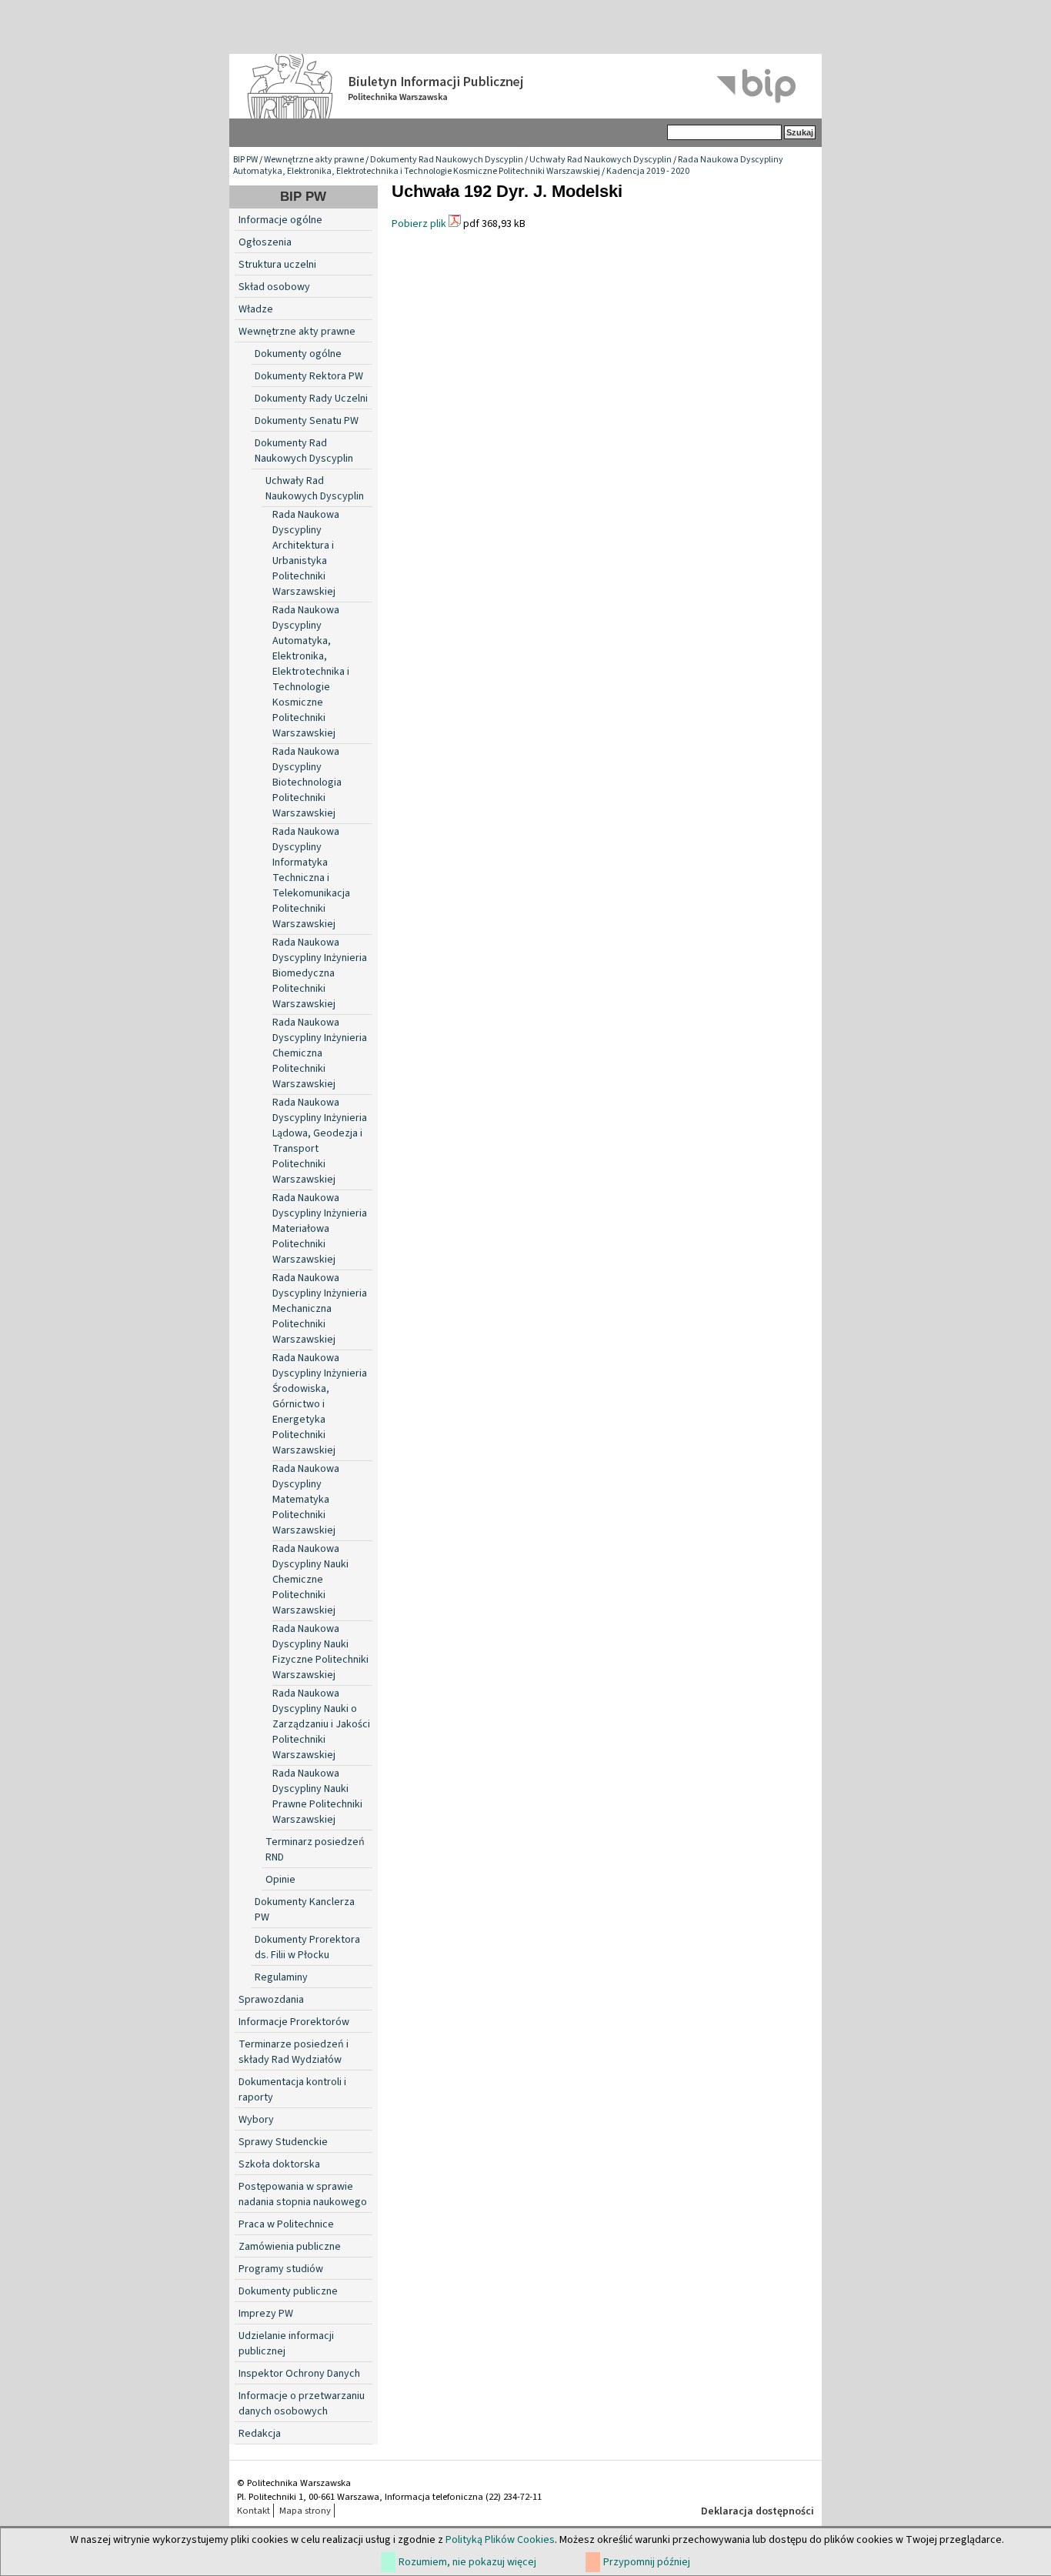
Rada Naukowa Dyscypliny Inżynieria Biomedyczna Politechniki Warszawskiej (320, 973)
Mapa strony (305, 2511)
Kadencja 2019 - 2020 (648, 171)
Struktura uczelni (277, 265)
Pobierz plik (419, 224)
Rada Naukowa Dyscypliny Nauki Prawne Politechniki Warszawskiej (317, 1797)
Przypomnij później (647, 2562)
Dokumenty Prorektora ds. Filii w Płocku (307, 1947)
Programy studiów (281, 2269)
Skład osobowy (274, 287)
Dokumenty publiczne (288, 2291)
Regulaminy (281, 1977)
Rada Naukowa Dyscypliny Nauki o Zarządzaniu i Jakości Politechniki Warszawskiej (321, 1724)
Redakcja (260, 2434)
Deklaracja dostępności (757, 2511)
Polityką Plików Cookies (500, 2540)
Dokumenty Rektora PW (309, 376)
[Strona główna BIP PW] (525, 86)
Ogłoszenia (265, 242)
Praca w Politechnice (286, 2224)
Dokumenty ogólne (298, 354)
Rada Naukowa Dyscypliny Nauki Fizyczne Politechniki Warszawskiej (320, 1652)
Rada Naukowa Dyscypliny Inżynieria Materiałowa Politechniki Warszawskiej (320, 1229)
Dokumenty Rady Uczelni (311, 399)
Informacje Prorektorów (294, 2022)
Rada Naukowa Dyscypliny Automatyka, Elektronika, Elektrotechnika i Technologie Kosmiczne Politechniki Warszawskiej (508, 165)
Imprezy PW (266, 2314)
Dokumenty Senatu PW (307, 421)
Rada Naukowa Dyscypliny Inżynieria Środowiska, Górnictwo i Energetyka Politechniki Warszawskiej (320, 1404)
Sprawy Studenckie (283, 2142)
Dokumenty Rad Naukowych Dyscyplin (447, 160)
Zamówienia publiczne (290, 2247)
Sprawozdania (271, 2000)
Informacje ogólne (280, 220)
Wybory (256, 2120)
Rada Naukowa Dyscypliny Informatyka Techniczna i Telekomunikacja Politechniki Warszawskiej (311, 878)
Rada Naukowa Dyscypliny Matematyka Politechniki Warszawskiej (306, 1500)
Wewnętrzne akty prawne (314, 160)
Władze (256, 309)
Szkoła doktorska (279, 2164)
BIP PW (245, 160)
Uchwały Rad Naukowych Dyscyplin (601, 160)
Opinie (280, 1880)
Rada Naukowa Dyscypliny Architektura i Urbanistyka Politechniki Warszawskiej (306, 553)
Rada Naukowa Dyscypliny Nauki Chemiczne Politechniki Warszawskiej (310, 1580)
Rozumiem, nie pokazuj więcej (467, 2562)
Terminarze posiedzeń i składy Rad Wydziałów (294, 2052)
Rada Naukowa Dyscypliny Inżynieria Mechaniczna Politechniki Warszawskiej (320, 1309)
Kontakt (254, 2511)
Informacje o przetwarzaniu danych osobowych (302, 2404)
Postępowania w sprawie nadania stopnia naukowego (303, 2194)
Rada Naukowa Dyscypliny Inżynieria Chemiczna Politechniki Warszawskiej (320, 1053)
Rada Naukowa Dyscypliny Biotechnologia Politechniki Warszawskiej (307, 782)
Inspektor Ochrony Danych (299, 2374)
